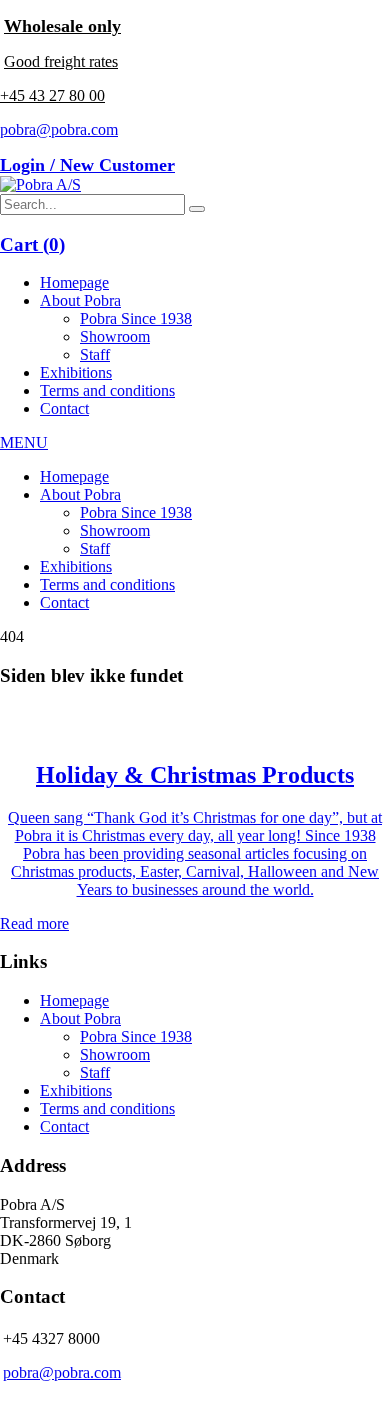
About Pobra (80, 300)
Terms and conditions (107, 390)
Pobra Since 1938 (136, 318)
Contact (64, 408)
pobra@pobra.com (59, 129)
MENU (24, 442)
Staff (95, 354)
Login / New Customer (87, 165)
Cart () (32, 244)
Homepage (74, 282)
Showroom (115, 336)
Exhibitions (76, 372)
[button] (197, 209)
